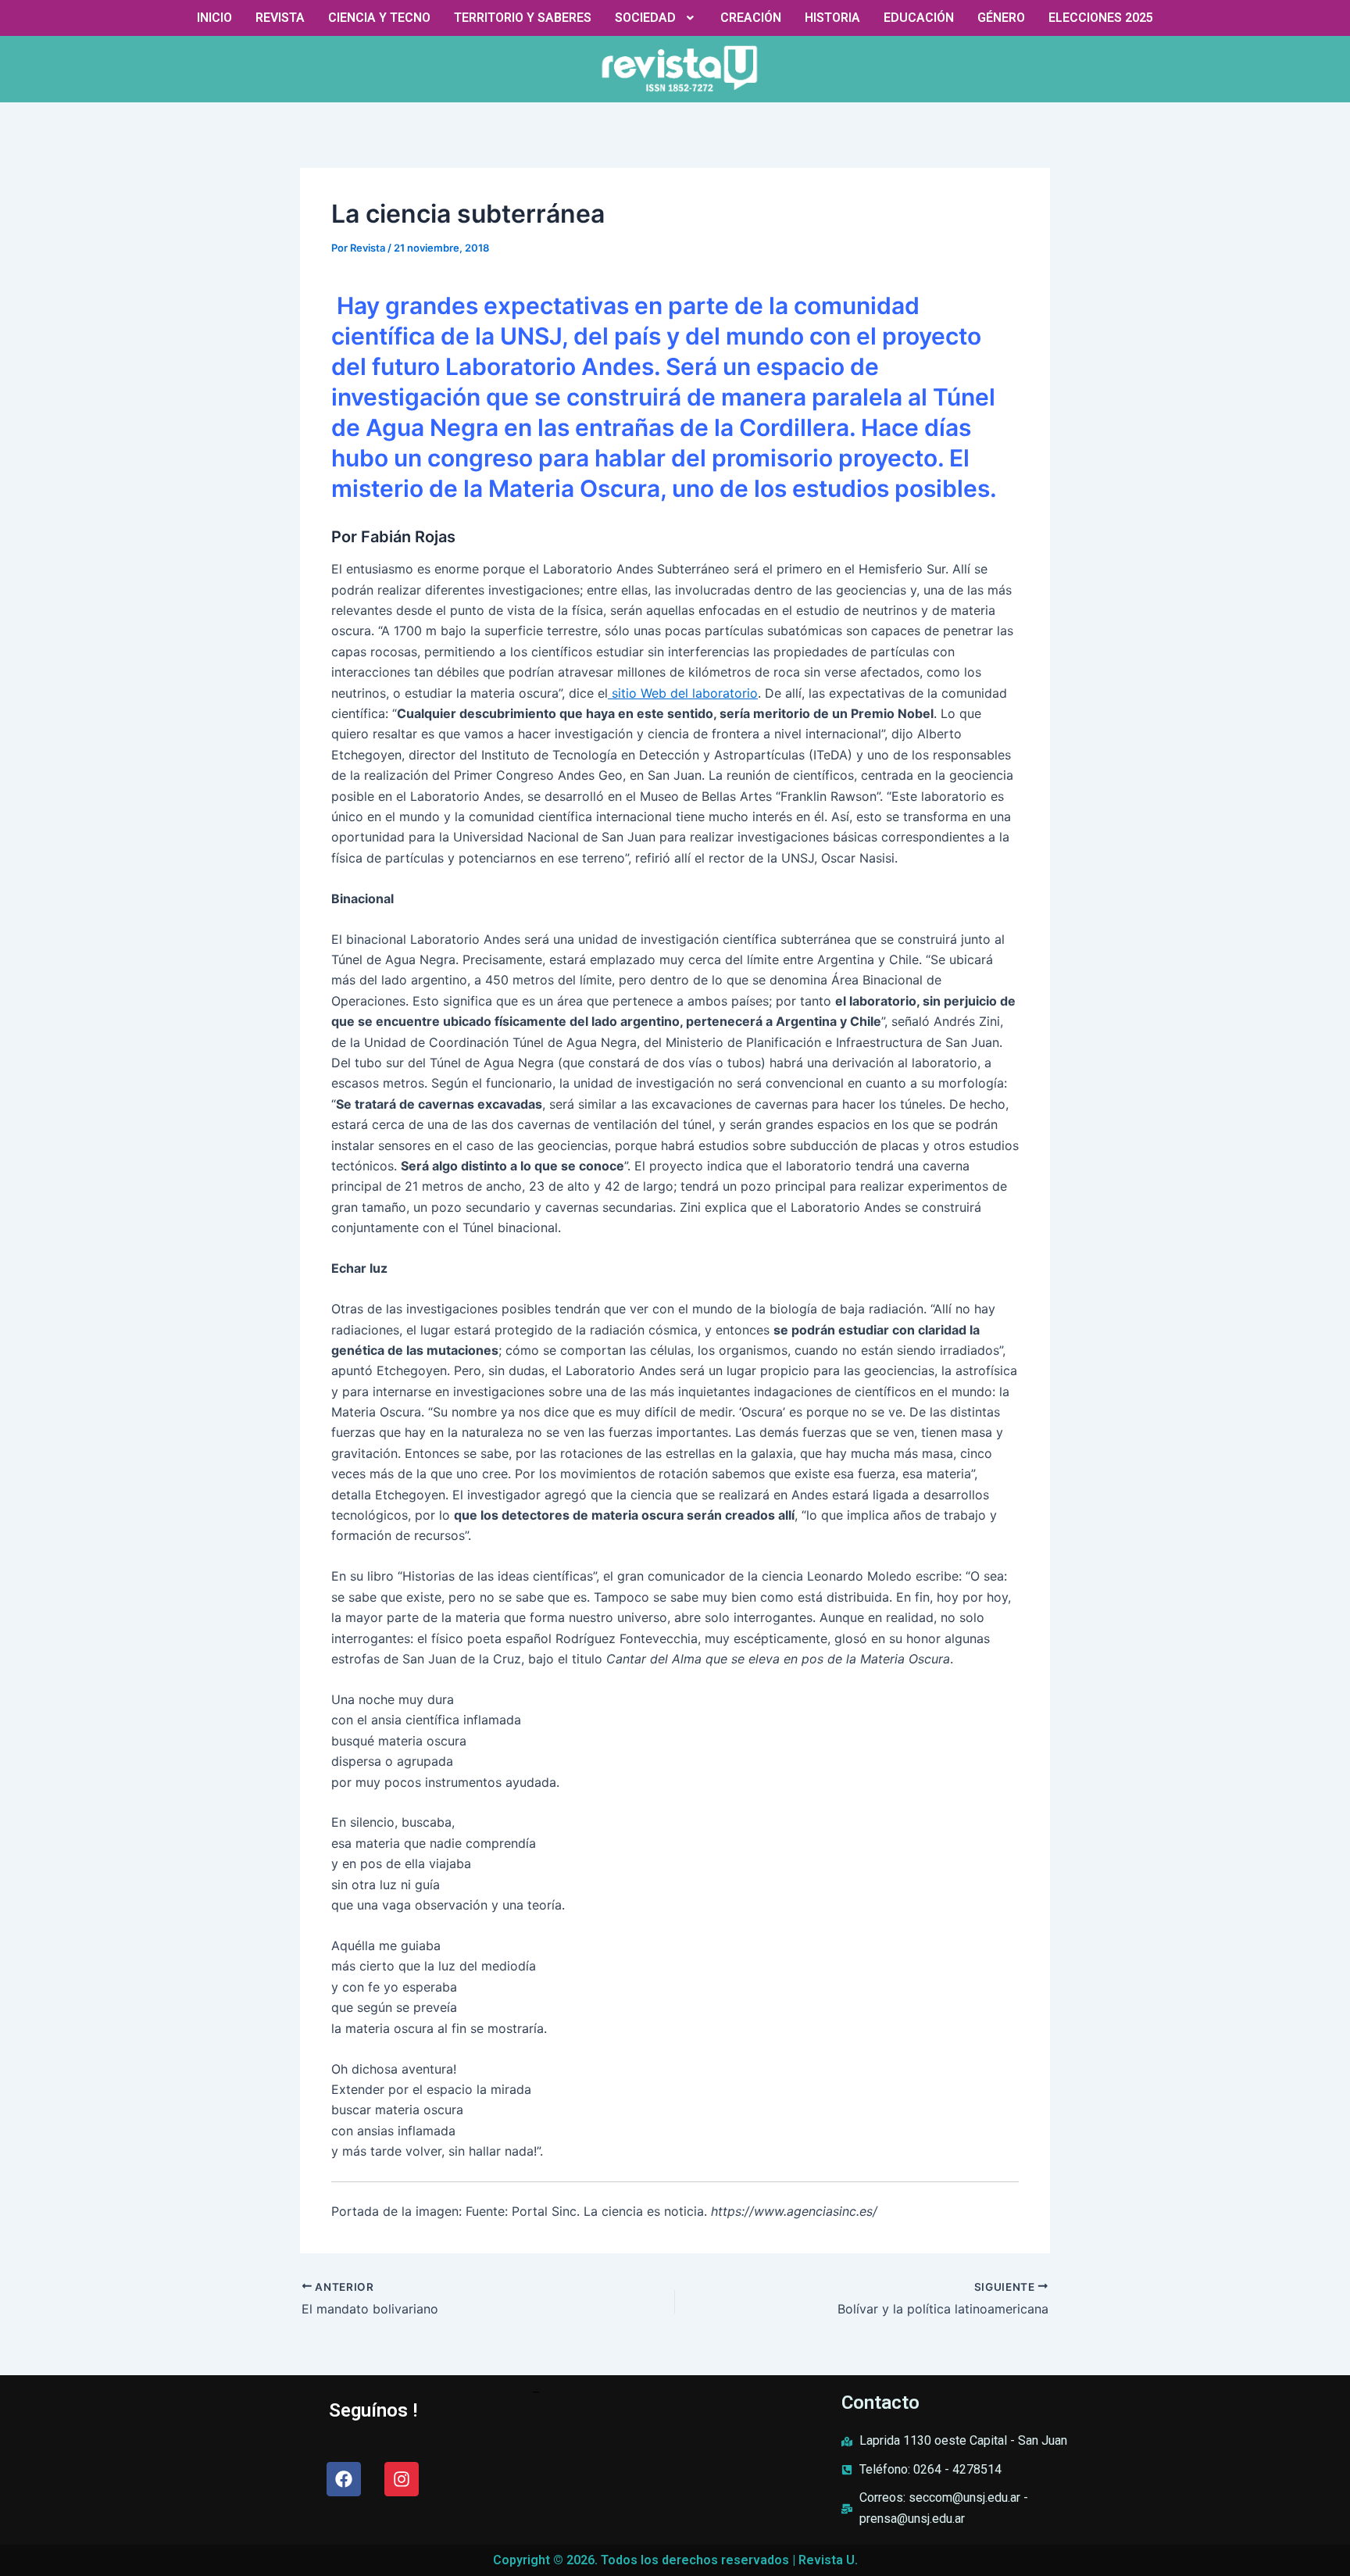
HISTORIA (832, 18)
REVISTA (280, 18)
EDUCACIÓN (919, 18)
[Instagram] (402, 2479)
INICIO (214, 18)
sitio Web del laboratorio (683, 693)
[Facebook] (344, 2479)
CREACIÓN (751, 18)
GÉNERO (1001, 18)
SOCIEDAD (645, 18)
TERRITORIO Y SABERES (523, 18)
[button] (656, 18)
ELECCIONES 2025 (1101, 18)
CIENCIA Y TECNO (379, 18)
